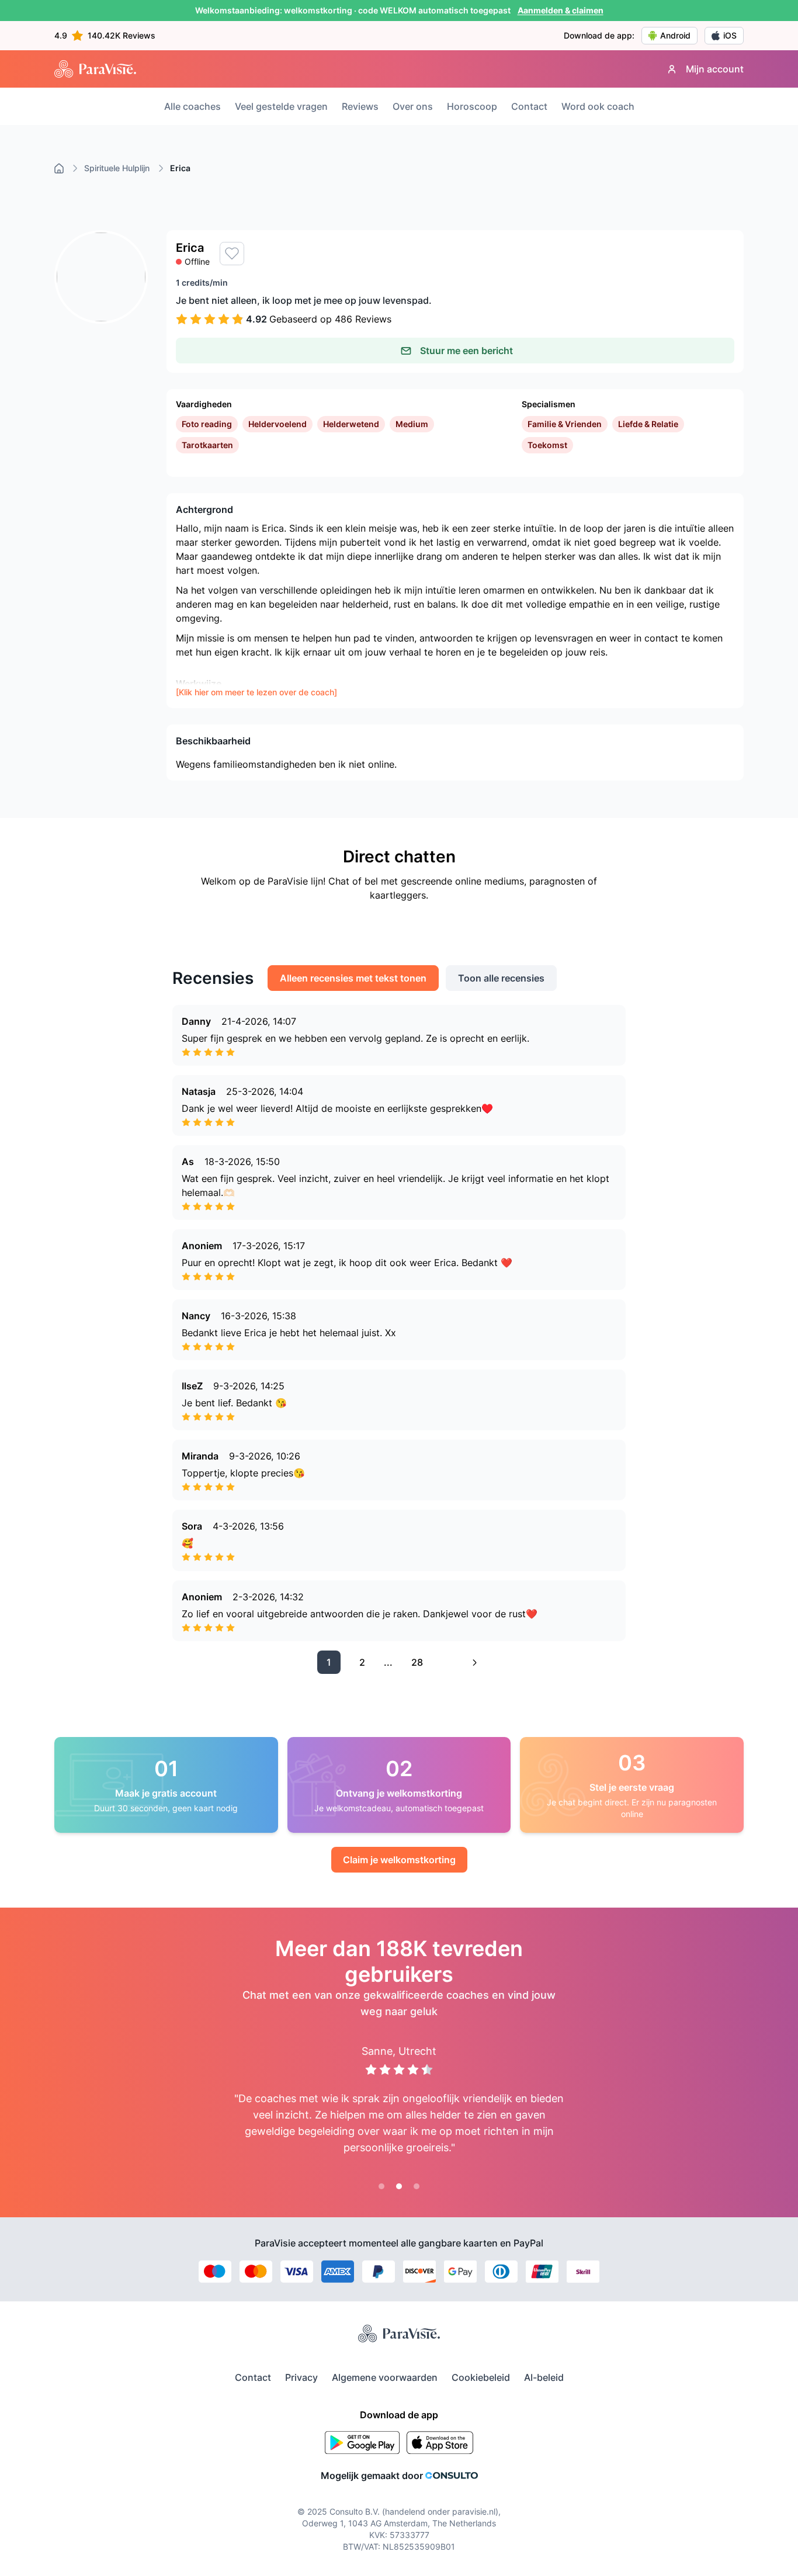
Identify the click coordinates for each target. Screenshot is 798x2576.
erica (180, 168)
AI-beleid (544, 2377)
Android (675, 35)
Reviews (360, 106)
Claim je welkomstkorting (399, 1860)
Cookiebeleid (481, 2377)
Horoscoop (472, 106)
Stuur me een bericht (466, 351)
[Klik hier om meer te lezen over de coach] (256, 692)
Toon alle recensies (501, 978)
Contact (529, 106)
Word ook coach (598, 106)
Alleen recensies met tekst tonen (353, 978)
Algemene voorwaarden (385, 2377)
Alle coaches (192, 106)
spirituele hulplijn (117, 168)
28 (417, 1662)
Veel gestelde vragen (281, 106)
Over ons (413, 106)
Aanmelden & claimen (561, 10)
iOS (730, 35)
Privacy (301, 2377)
